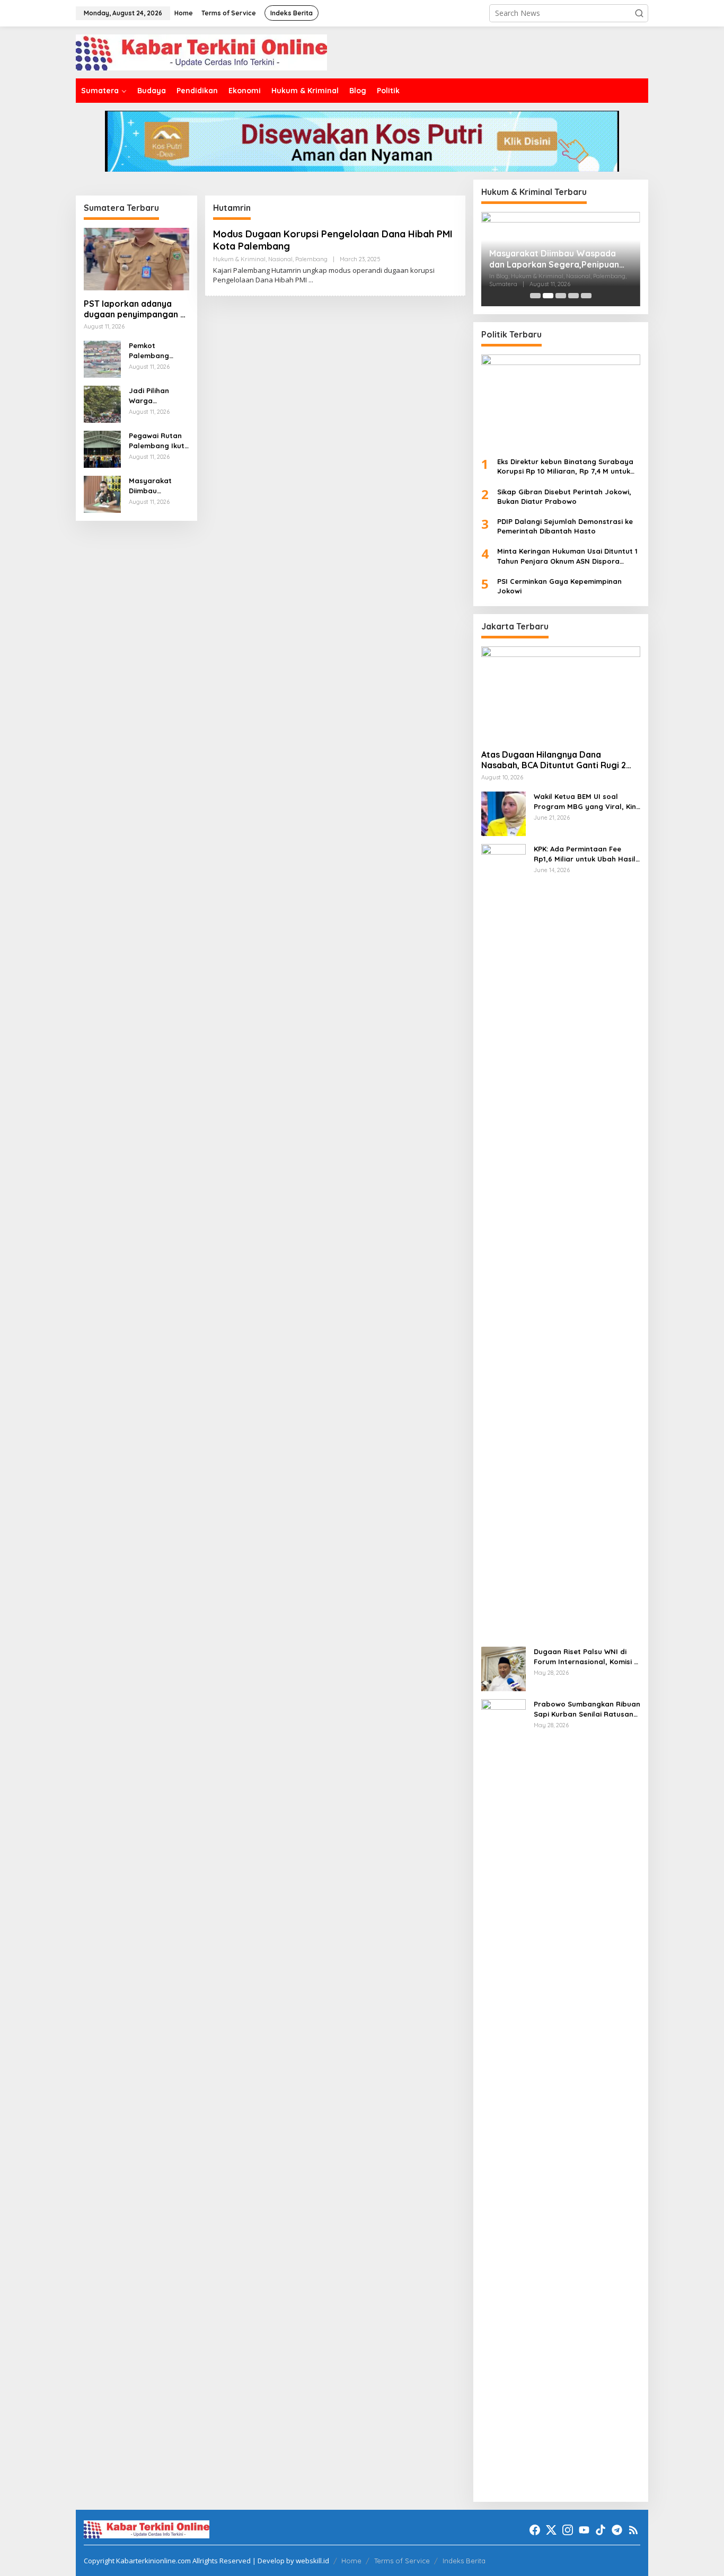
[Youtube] (584, 2530)
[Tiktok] (601, 2530)
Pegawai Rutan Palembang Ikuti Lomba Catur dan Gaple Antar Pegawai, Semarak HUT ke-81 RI (158, 441)
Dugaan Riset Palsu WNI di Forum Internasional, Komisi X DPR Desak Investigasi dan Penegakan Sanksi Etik (586, 1656)
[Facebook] (535, 2530)
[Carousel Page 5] (586, 296)
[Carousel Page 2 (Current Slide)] (548, 296)
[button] (639, 13)
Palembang (311, 259)
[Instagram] (568, 2530)
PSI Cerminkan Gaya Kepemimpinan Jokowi (559, 586)
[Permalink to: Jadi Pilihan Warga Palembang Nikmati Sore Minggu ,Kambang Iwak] (102, 403)
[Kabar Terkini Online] (201, 52)
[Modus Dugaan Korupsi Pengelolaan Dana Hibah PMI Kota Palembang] (311, 280)
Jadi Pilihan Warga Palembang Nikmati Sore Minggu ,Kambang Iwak (156, 396)
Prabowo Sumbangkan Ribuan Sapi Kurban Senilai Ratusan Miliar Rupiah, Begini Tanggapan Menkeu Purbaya (587, 1709)
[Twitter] (551, 2530)
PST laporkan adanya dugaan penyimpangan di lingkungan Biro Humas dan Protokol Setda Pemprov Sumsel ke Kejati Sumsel (136, 309)
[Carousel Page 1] (535, 296)
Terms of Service (402, 2561)
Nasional (280, 259)
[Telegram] (617, 2530)
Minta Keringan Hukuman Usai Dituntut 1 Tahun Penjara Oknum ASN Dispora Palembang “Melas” (567, 556)
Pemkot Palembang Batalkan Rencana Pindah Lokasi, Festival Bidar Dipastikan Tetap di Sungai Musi (158, 350)
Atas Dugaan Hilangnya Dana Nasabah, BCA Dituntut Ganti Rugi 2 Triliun (554, 760)
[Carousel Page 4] (573, 296)
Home (351, 2561)
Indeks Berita (464, 2561)
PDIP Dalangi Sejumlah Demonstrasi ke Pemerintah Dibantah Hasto (565, 526)
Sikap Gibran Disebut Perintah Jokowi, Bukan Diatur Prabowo (564, 496)
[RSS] (633, 2530)
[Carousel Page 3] (561, 296)
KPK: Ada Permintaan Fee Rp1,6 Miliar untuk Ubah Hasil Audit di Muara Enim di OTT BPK (585, 854)
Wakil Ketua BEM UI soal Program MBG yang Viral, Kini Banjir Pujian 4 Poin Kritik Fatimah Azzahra (586, 801)
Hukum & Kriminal (239, 259)
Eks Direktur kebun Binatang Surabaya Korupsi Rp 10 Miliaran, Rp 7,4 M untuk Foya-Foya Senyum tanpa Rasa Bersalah (565, 467)
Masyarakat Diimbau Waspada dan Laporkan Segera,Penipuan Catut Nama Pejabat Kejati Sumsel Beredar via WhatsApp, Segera (159, 486)
